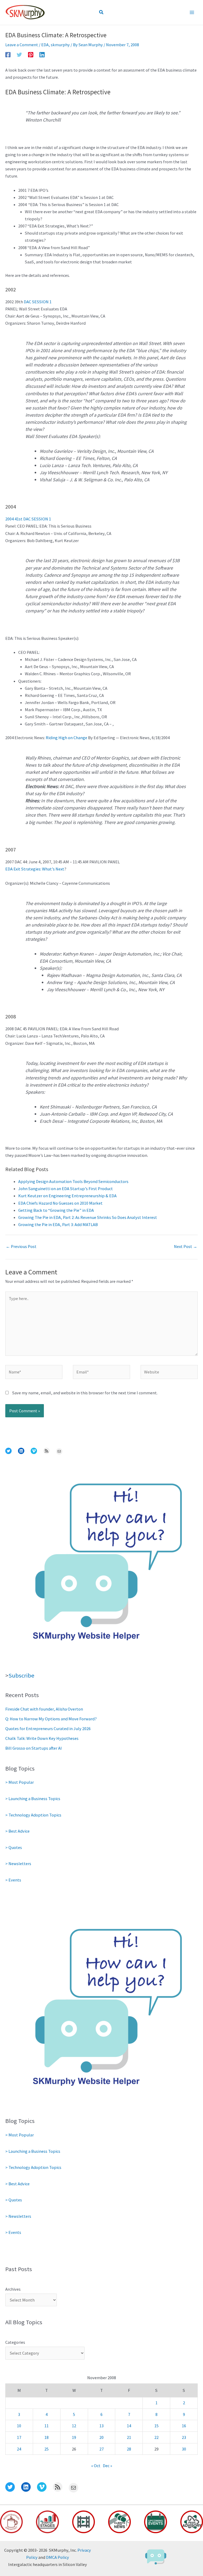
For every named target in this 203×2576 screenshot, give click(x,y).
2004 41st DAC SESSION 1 (28, 519)
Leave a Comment (22, 45)
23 (184, 2437)
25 (47, 2449)
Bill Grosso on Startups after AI (34, 1748)
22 (156, 2437)
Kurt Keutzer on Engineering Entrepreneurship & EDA (67, 1196)
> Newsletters (18, 1864)
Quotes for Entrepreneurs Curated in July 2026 (48, 1729)
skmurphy (60, 45)
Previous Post (21, 1246)
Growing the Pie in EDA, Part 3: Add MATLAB (58, 1224)
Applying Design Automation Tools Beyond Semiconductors (73, 1181)
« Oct (96, 2466)
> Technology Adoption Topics (33, 1815)
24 (19, 2449)
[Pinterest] (31, 54)
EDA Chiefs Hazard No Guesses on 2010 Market (60, 1203)
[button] (101, 12)
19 (74, 2437)
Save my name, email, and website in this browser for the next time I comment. (85, 1393)
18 (47, 2437)
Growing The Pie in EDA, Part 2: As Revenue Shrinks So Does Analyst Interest (88, 1217)
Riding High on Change (66, 738)
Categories (15, 2342)
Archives (13, 2289)
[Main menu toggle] (192, 13)
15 (156, 2426)
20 (101, 2437)
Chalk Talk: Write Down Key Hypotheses (42, 1738)
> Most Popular (20, 1782)
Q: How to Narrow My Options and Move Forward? (51, 1719)
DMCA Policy (57, 2557)
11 (47, 2426)
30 (184, 2449)
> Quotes (14, 1847)
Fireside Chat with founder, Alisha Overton (44, 1709)
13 (101, 2426)
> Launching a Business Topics (33, 1799)
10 (19, 2426)
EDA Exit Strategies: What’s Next (35, 869)
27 (101, 2449)
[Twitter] (19, 54)
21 (129, 2437)
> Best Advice (17, 1831)
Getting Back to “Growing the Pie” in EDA (56, 1210)
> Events (13, 1880)
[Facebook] (8, 54)
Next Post (186, 1246)
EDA (45, 45)
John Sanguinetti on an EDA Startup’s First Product (66, 1189)
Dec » (107, 2466)
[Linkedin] (42, 54)
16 (184, 2426)
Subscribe (21, 1675)
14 (129, 2426)
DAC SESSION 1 (38, 302)
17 (19, 2437)
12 (74, 2426)
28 (129, 2449)
